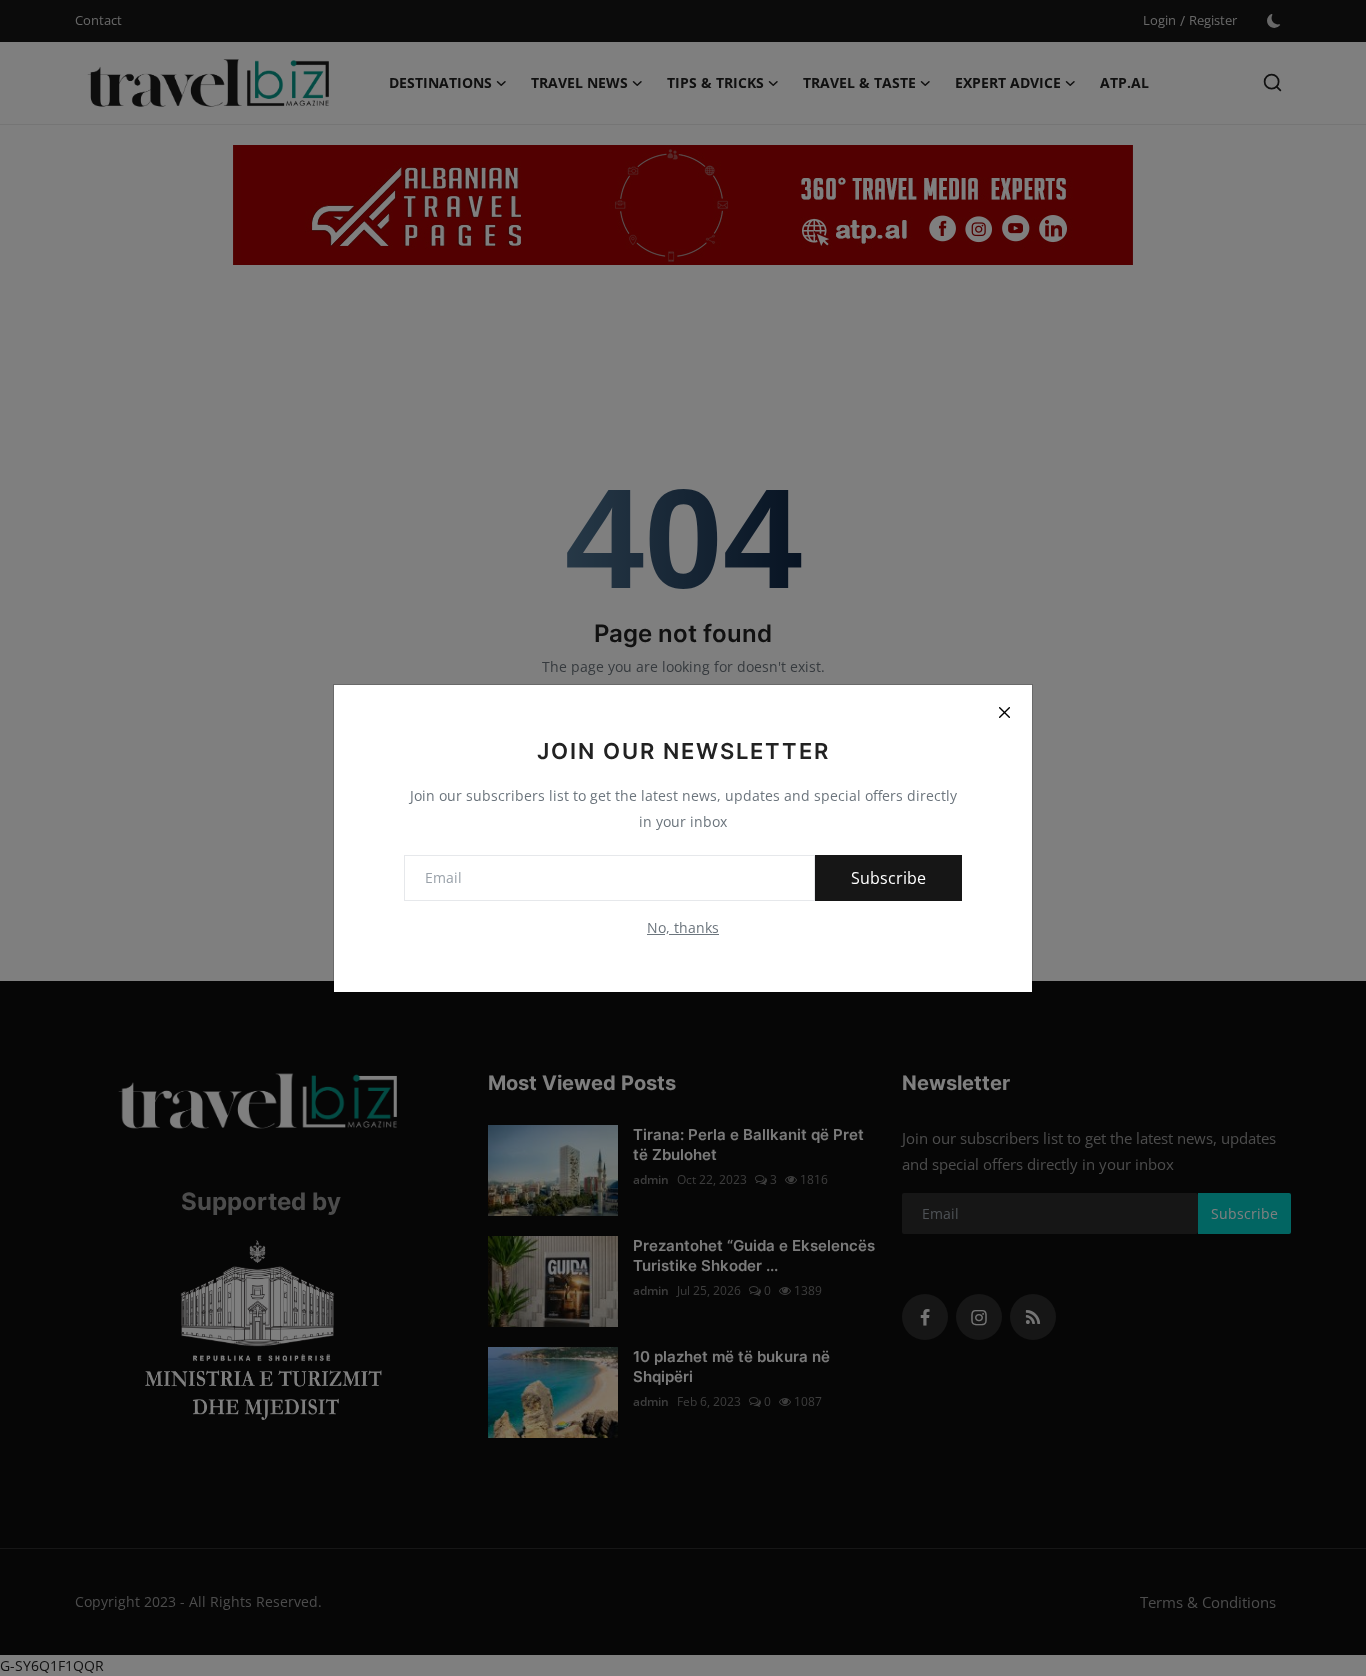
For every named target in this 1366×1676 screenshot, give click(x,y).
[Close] (1004, 713)
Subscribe (888, 878)
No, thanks (683, 927)
